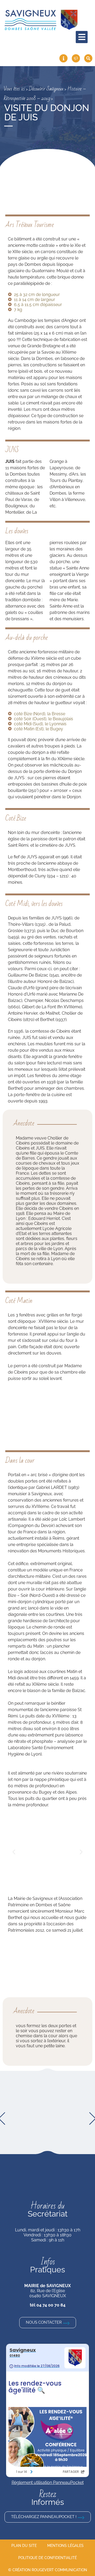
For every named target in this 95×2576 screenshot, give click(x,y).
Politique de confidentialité (47, 2558)
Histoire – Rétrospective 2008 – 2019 (45, 94)
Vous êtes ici (14, 89)
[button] (14, 1852)
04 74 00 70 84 (51, 2305)
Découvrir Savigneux (46, 89)
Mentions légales (65, 2546)
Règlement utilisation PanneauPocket (48, 2482)
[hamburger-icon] (82, 37)
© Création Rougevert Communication (48, 2570)
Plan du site (24, 2546)
